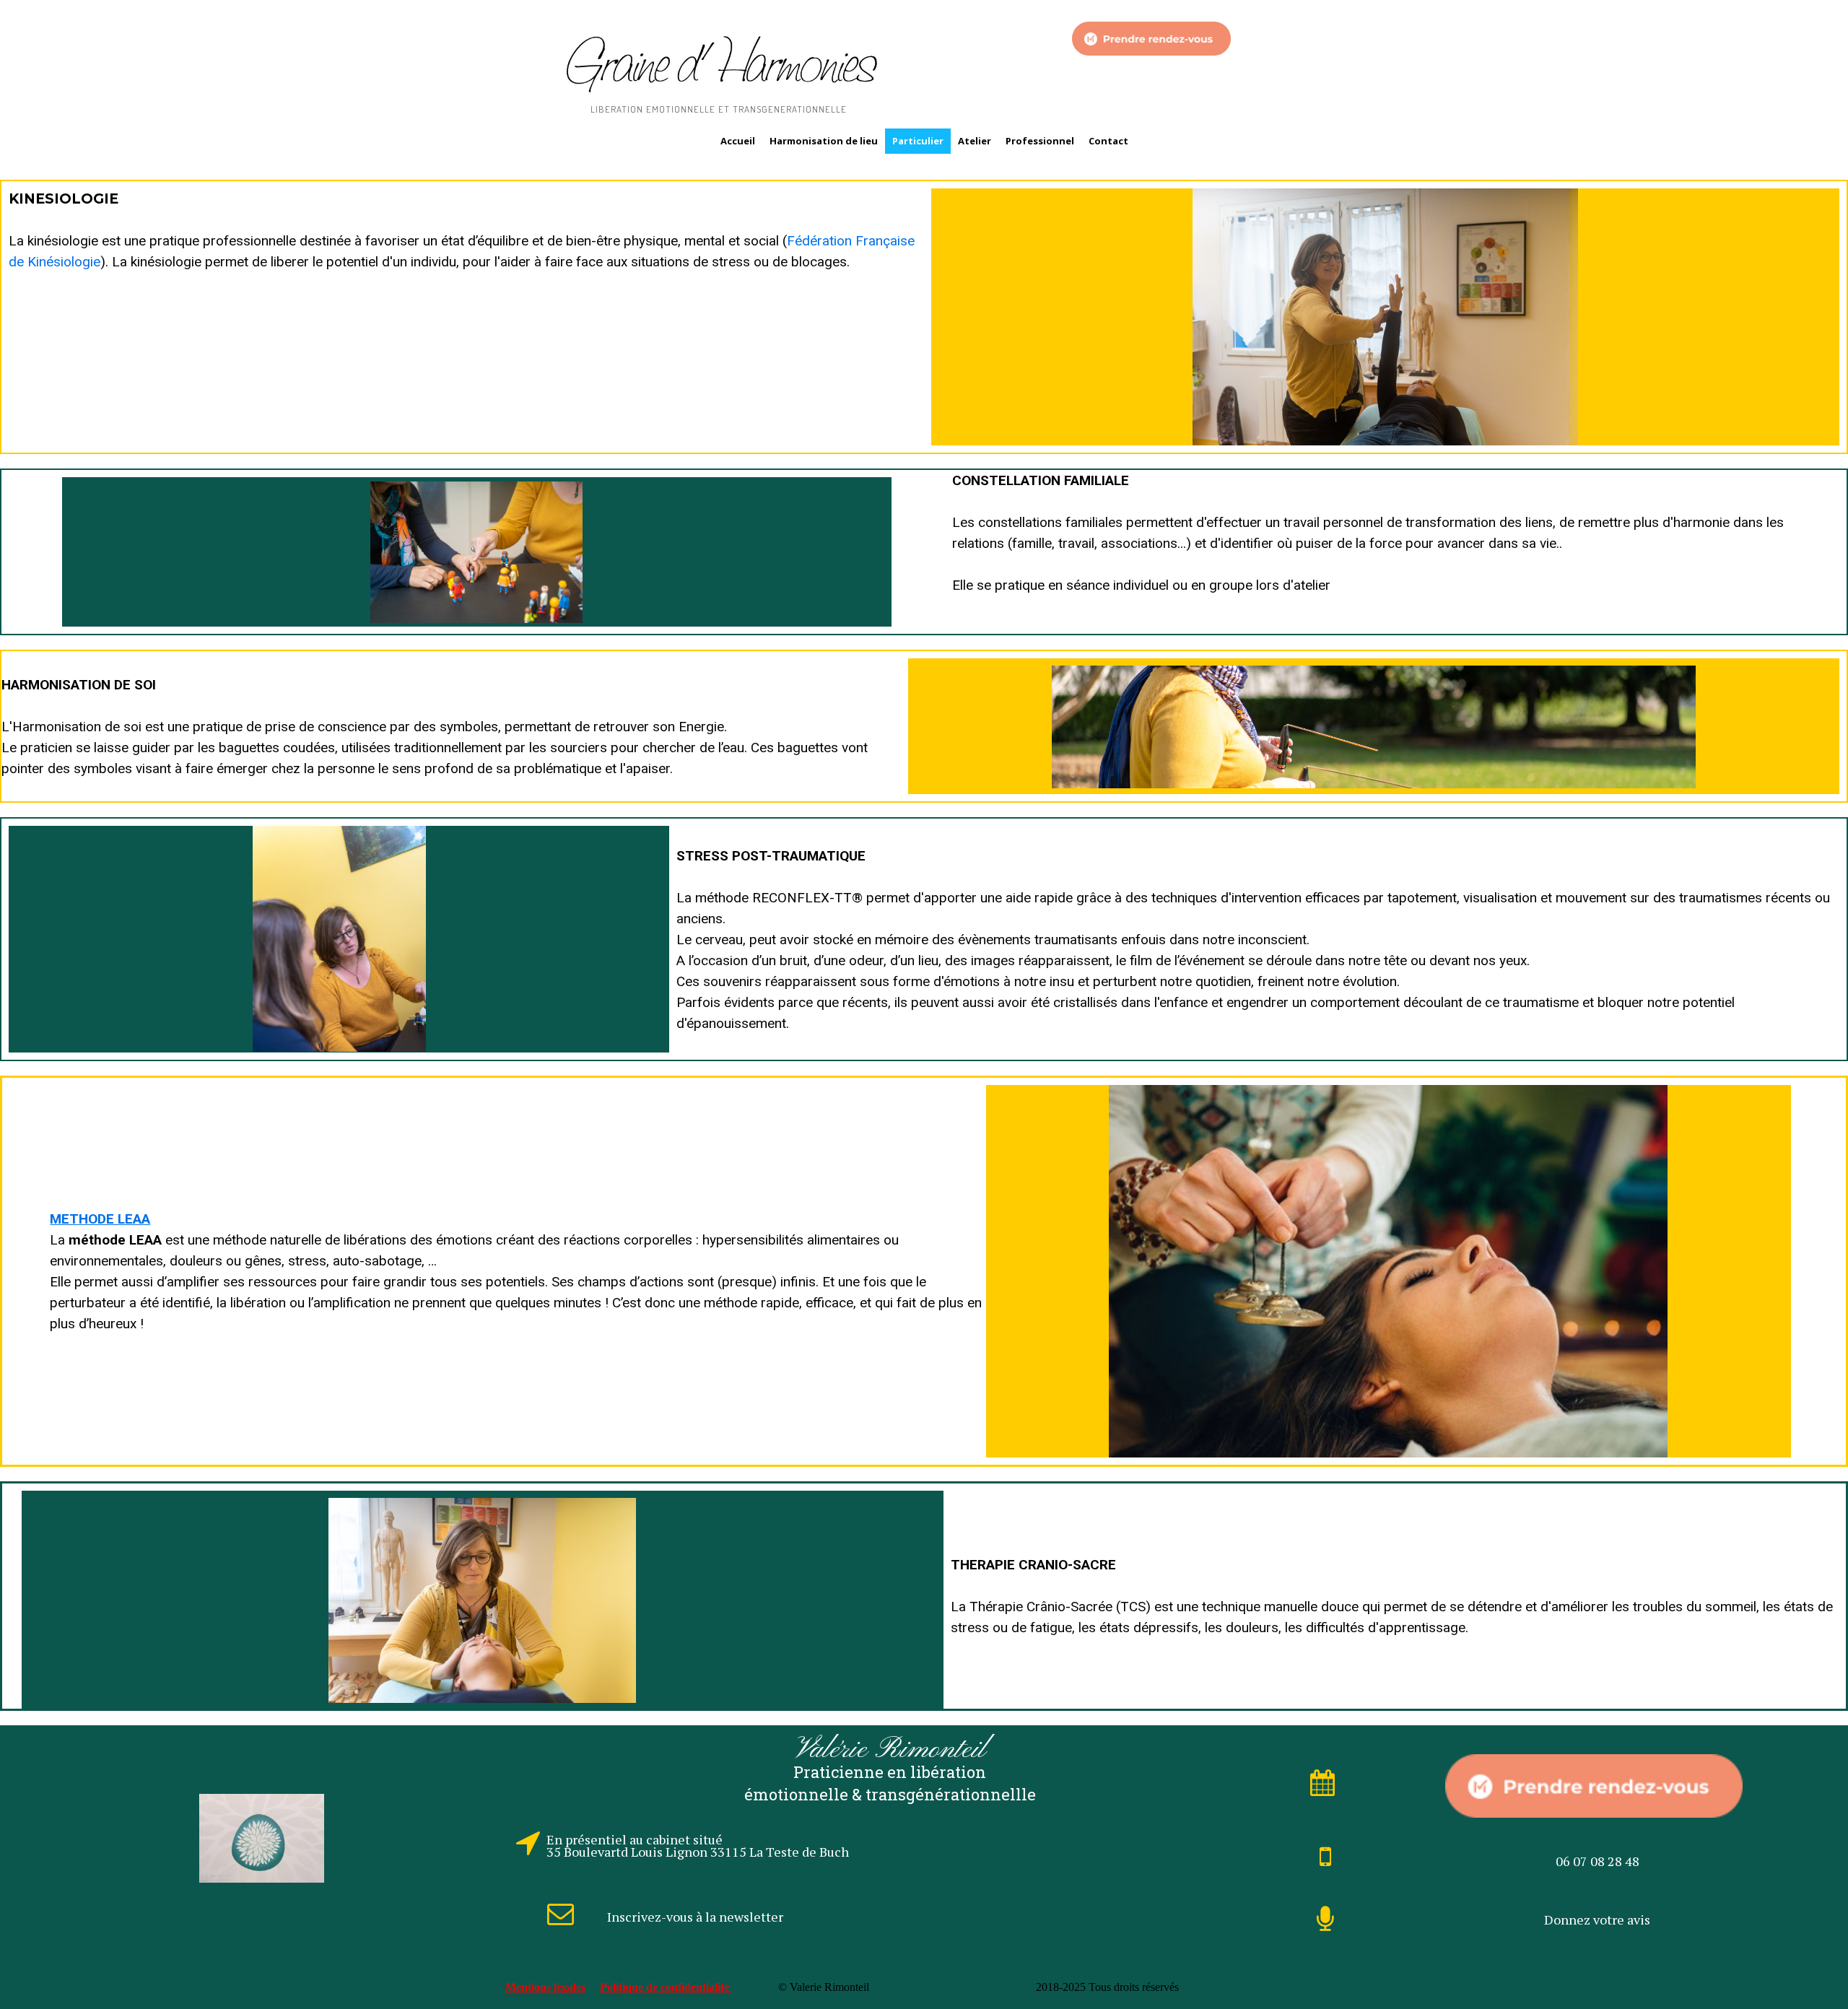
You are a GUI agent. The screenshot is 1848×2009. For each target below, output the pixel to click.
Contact (1108, 141)
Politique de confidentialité (666, 1987)
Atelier (975, 141)
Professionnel (1040, 141)
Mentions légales (545, 1987)
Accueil (738, 141)
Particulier (918, 141)
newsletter (751, 1917)
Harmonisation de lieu (824, 141)
